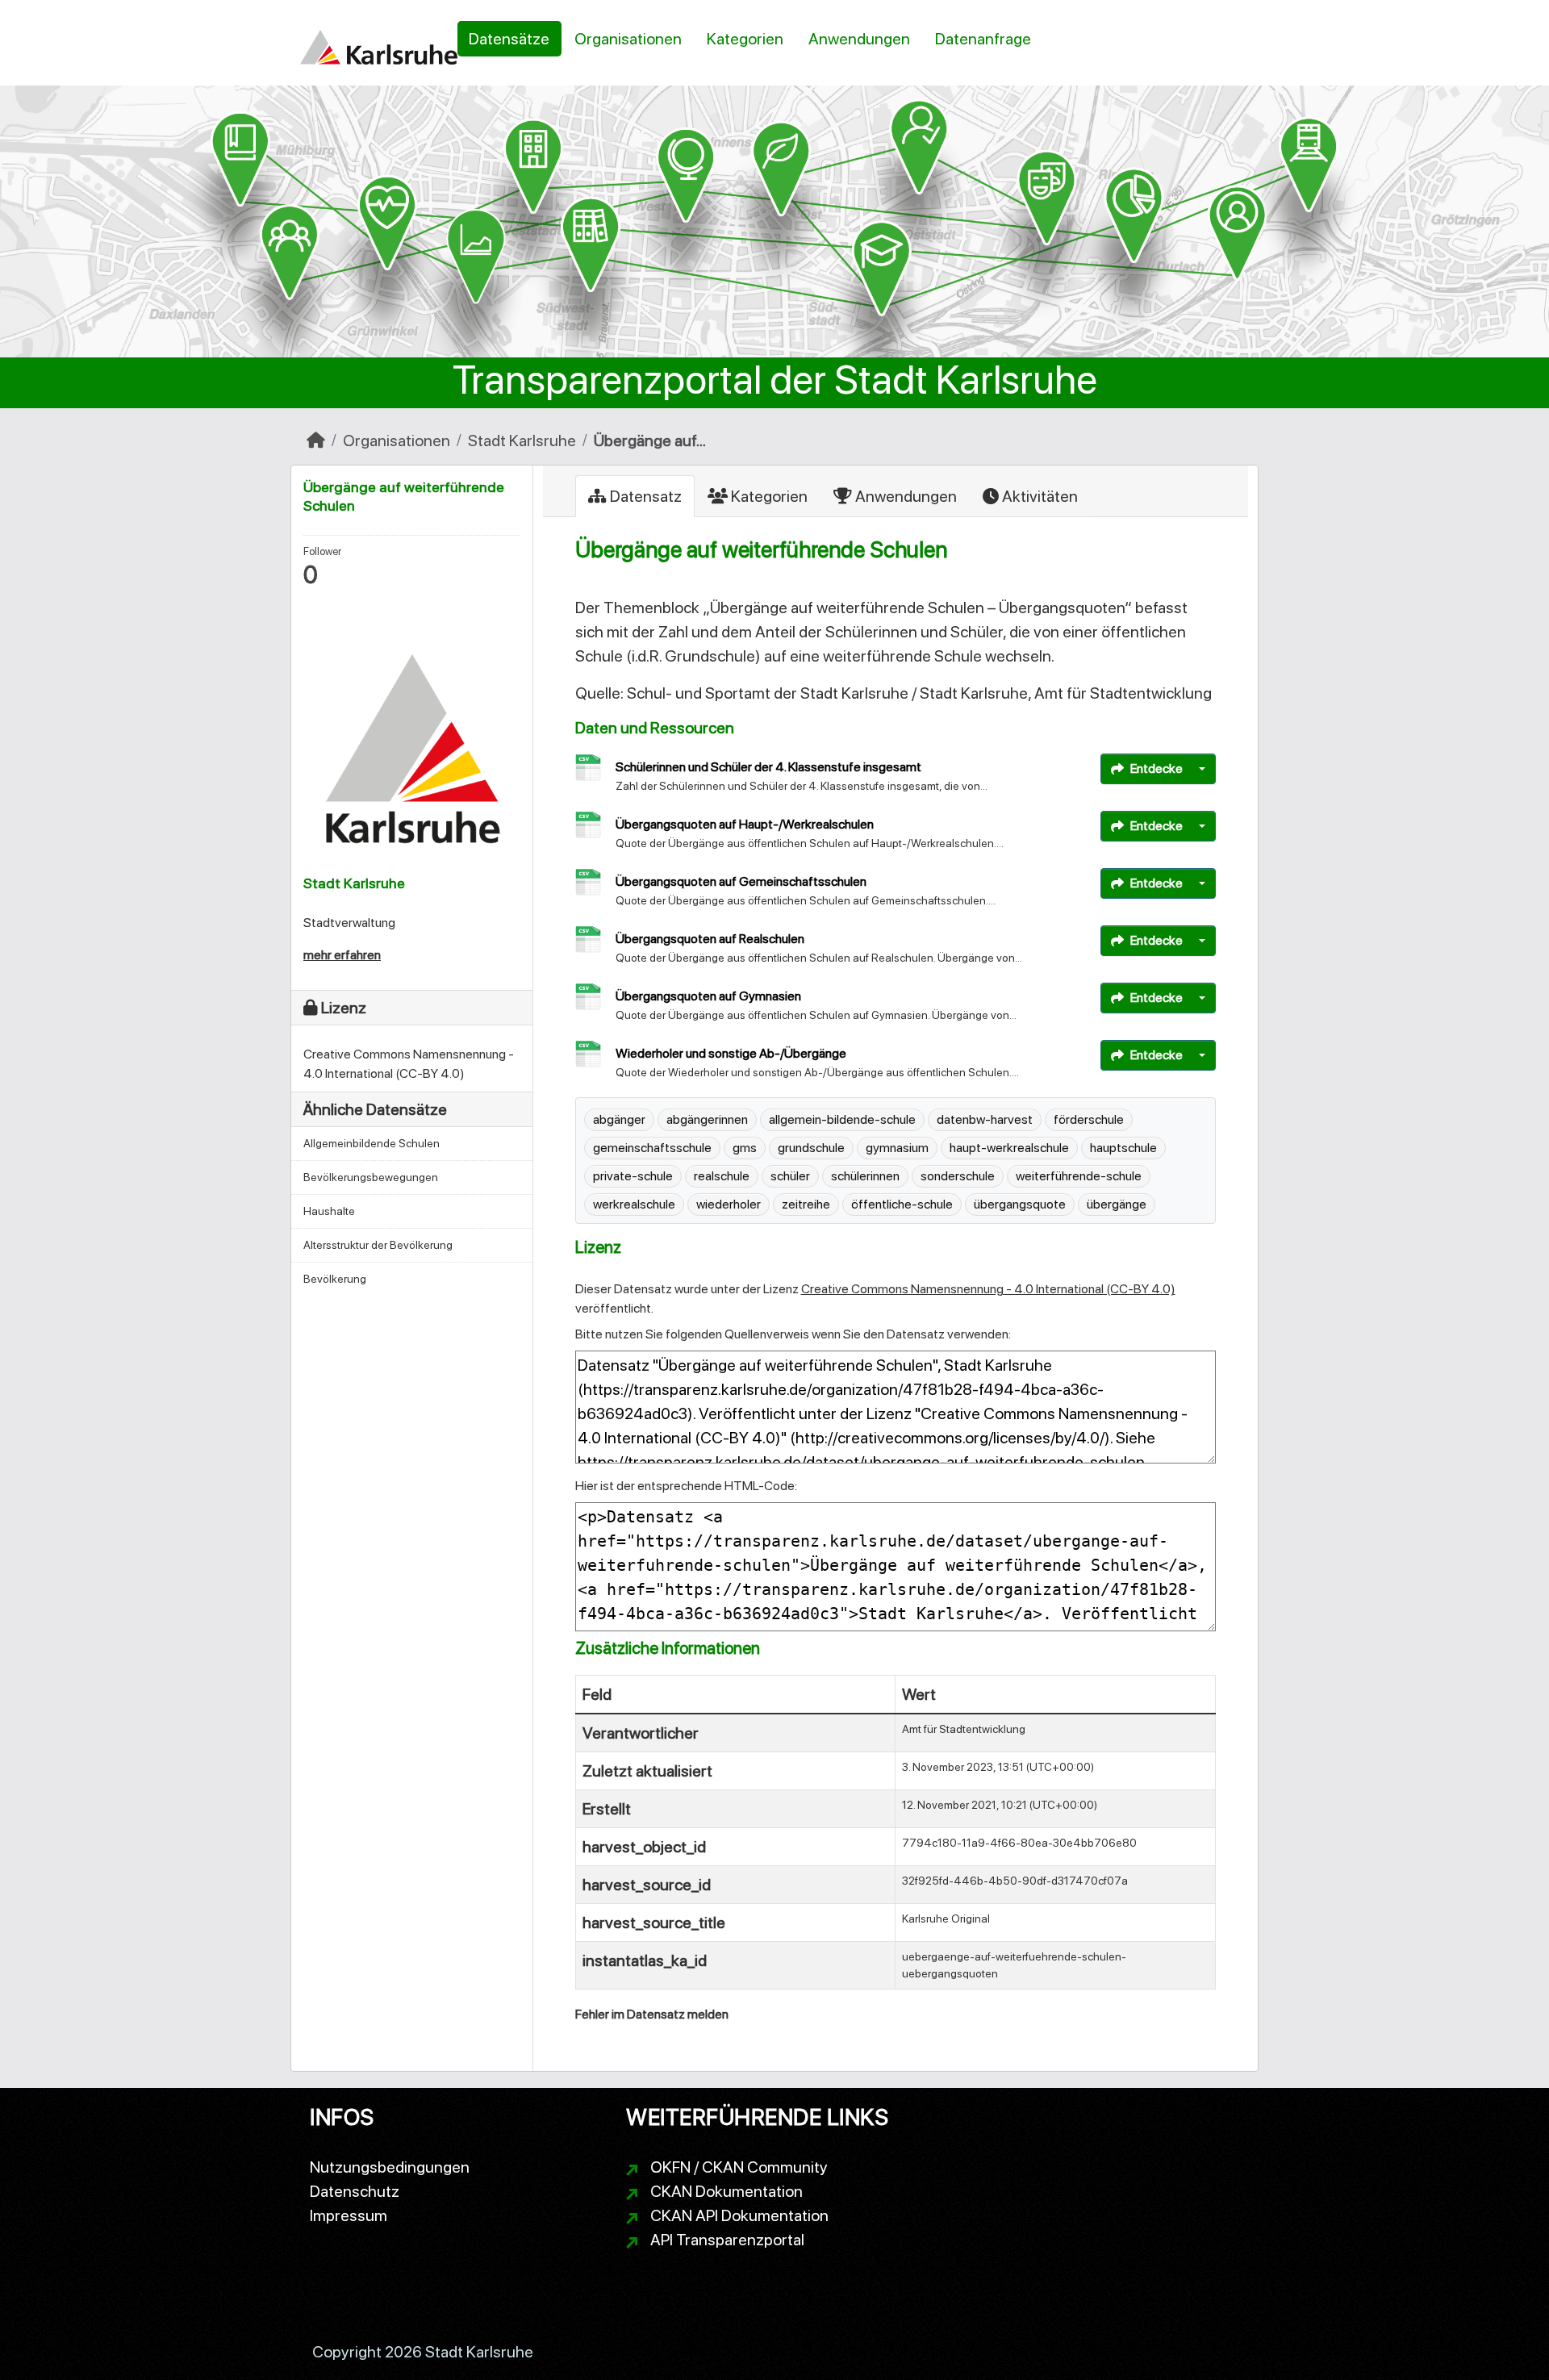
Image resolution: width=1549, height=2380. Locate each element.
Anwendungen (859, 39)
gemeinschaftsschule (652, 1148)
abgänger (619, 1119)
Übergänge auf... (650, 441)
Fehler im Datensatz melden (652, 2014)
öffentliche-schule (902, 1204)
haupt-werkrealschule (1009, 1148)
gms (745, 1148)
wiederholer (729, 1204)
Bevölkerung (335, 1279)
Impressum (349, 2215)
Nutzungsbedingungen (390, 2167)
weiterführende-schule (1079, 1176)
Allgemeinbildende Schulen (372, 1143)
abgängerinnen (707, 1119)
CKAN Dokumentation (726, 2191)
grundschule (811, 1148)
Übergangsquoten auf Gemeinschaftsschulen (741, 881)
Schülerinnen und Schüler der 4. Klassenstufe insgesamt (768, 767)
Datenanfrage (983, 39)
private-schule (633, 1176)
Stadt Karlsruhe (522, 441)
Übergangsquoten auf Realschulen (710, 939)
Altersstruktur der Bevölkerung (378, 1245)
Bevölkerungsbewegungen (371, 1177)
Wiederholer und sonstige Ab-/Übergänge (731, 1053)
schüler (790, 1176)
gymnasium (897, 1148)
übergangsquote (1020, 1204)
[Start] (316, 441)
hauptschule (1123, 1148)
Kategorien (745, 39)
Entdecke (1157, 768)
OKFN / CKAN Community (739, 2167)
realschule (722, 1176)
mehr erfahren (342, 955)
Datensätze (509, 39)
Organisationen (628, 39)
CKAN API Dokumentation (739, 2215)
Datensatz (644, 496)
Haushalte (329, 1211)
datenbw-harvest (985, 1119)
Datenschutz (355, 2191)
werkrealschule (634, 1204)
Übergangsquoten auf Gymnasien (708, 996)
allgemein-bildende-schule (842, 1119)
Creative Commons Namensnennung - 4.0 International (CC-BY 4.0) (988, 1289)
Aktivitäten (1038, 496)
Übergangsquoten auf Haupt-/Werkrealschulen (745, 824)
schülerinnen (865, 1176)
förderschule (1089, 1119)
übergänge (1117, 1204)
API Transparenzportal (727, 2240)
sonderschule (958, 1176)
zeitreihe (806, 1204)
